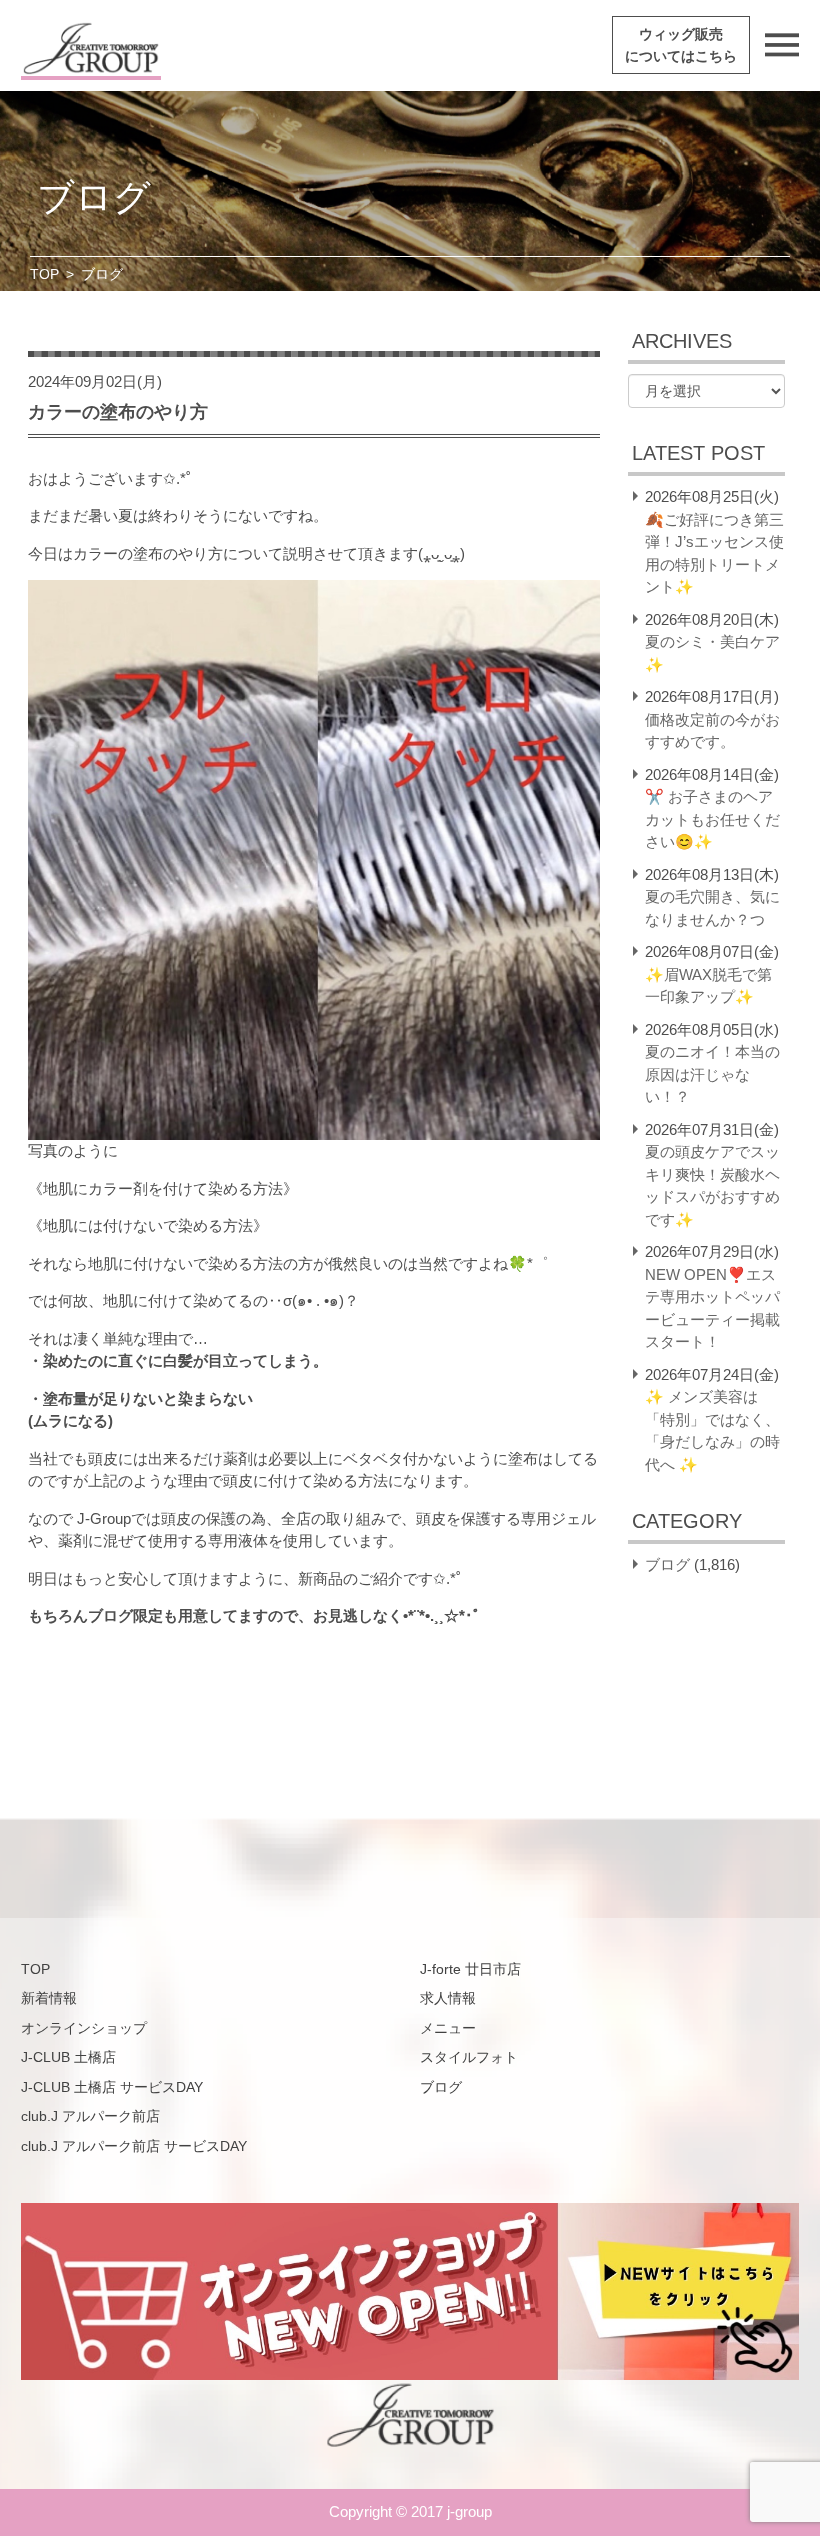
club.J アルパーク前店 (90, 2116)
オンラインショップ (84, 2028)
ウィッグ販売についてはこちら (681, 45)
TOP (44, 274)
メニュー (448, 2028)
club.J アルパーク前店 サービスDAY (134, 2146)
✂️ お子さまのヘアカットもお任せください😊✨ (712, 819)
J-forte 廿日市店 (470, 1969)
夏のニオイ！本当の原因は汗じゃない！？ (712, 1074)
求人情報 (448, 1998)
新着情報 (49, 1998)
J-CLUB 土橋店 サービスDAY (112, 2087)
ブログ (667, 1564)
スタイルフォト (469, 2057)
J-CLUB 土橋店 (68, 2057)
